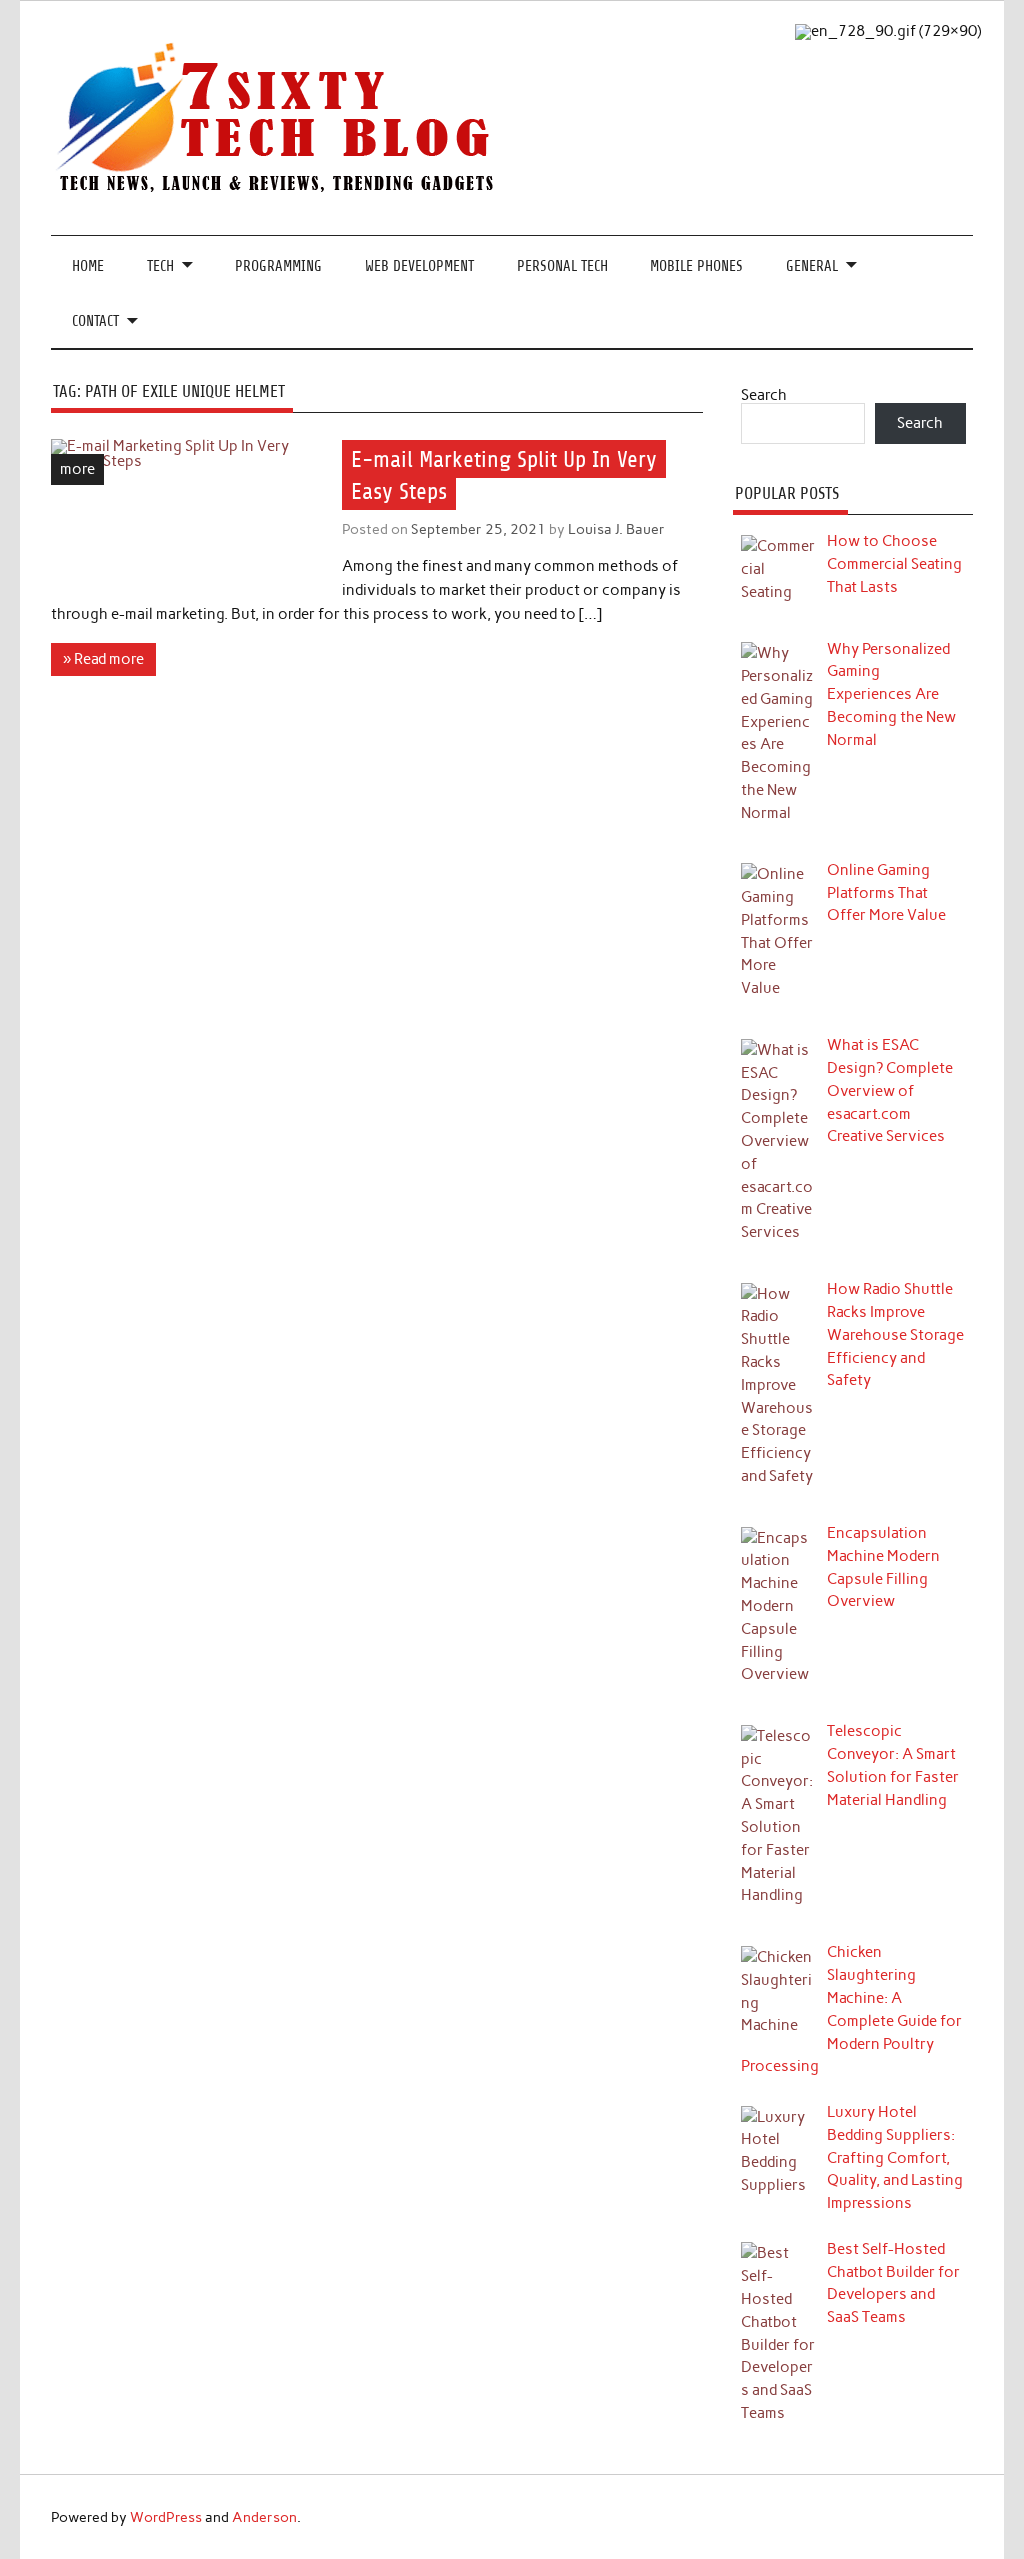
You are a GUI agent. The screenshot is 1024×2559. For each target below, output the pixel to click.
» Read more (103, 659)
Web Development (419, 266)
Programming (278, 266)
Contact (95, 321)
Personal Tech (562, 266)
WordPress (166, 2517)
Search (764, 395)
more (77, 469)
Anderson (264, 2517)
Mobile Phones (696, 266)
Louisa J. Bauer (616, 529)
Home (88, 266)
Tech (160, 266)
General (812, 266)
